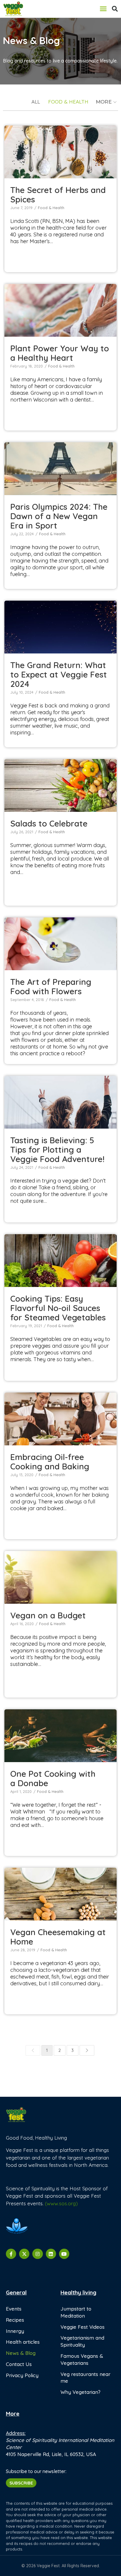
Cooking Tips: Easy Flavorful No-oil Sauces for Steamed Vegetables (58, 1308)
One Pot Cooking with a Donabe (60, 1733)
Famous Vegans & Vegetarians (82, 2359)
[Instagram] (37, 2254)
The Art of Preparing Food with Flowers (60, 941)
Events (14, 2309)
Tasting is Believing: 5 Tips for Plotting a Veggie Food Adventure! (57, 1150)
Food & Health (68, 102)
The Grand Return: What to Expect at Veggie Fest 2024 (59, 674)
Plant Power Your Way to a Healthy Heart (61, 307)
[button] (103, 9)
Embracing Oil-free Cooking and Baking (61, 1416)
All (36, 102)
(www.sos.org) (61, 2203)
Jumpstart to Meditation (76, 2312)
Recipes (15, 2320)
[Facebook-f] (11, 2254)
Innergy (15, 2331)
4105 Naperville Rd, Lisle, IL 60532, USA (51, 2454)
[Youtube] (64, 2254)
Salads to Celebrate (60, 782)
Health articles (23, 2342)
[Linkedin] (51, 2254)
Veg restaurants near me (85, 2378)
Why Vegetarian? (80, 2392)
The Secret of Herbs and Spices (60, 149)
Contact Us (19, 2364)
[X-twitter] (24, 2254)
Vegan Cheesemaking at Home (61, 1891)
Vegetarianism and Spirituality (82, 2341)
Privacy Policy (22, 2375)
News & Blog (21, 2353)
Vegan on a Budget (60, 1574)
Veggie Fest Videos (83, 2327)
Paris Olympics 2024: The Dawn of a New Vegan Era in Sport (59, 516)
